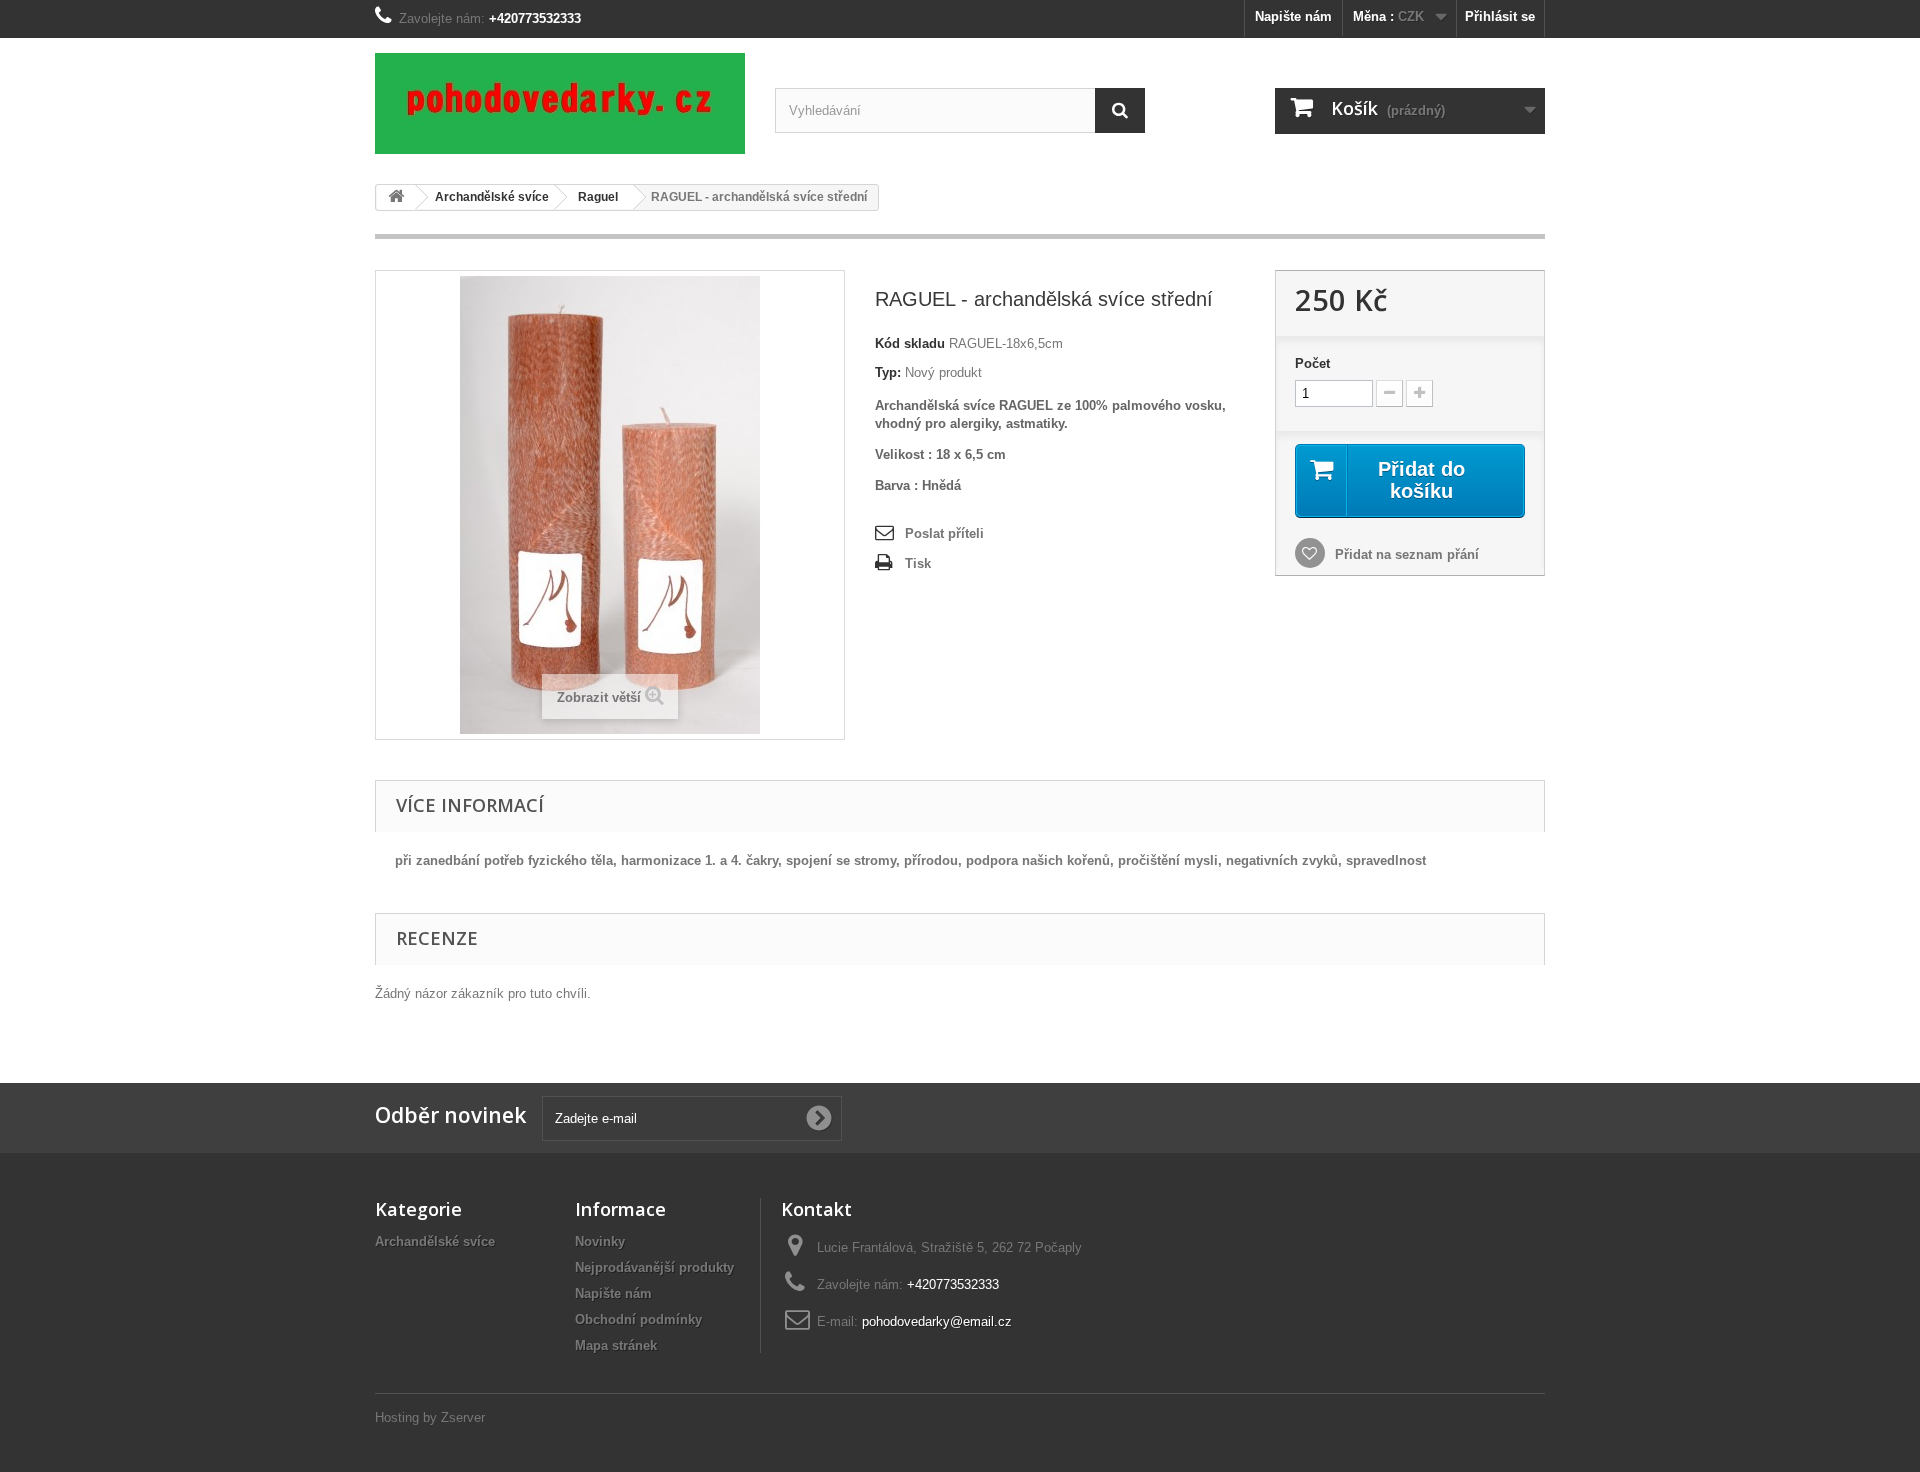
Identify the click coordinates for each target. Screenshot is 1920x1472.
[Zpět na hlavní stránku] (396, 197)
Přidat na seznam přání (1405, 554)
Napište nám (1293, 16)
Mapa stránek (616, 1345)
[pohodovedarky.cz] (560, 103)
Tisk (918, 563)
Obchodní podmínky (638, 1319)
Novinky (600, 1241)
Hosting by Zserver (430, 1417)
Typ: (888, 372)
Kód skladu (910, 343)
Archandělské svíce (435, 1241)
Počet (1312, 363)
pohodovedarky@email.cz (937, 1321)
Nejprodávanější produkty (654, 1267)
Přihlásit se (1500, 16)
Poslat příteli (944, 533)
